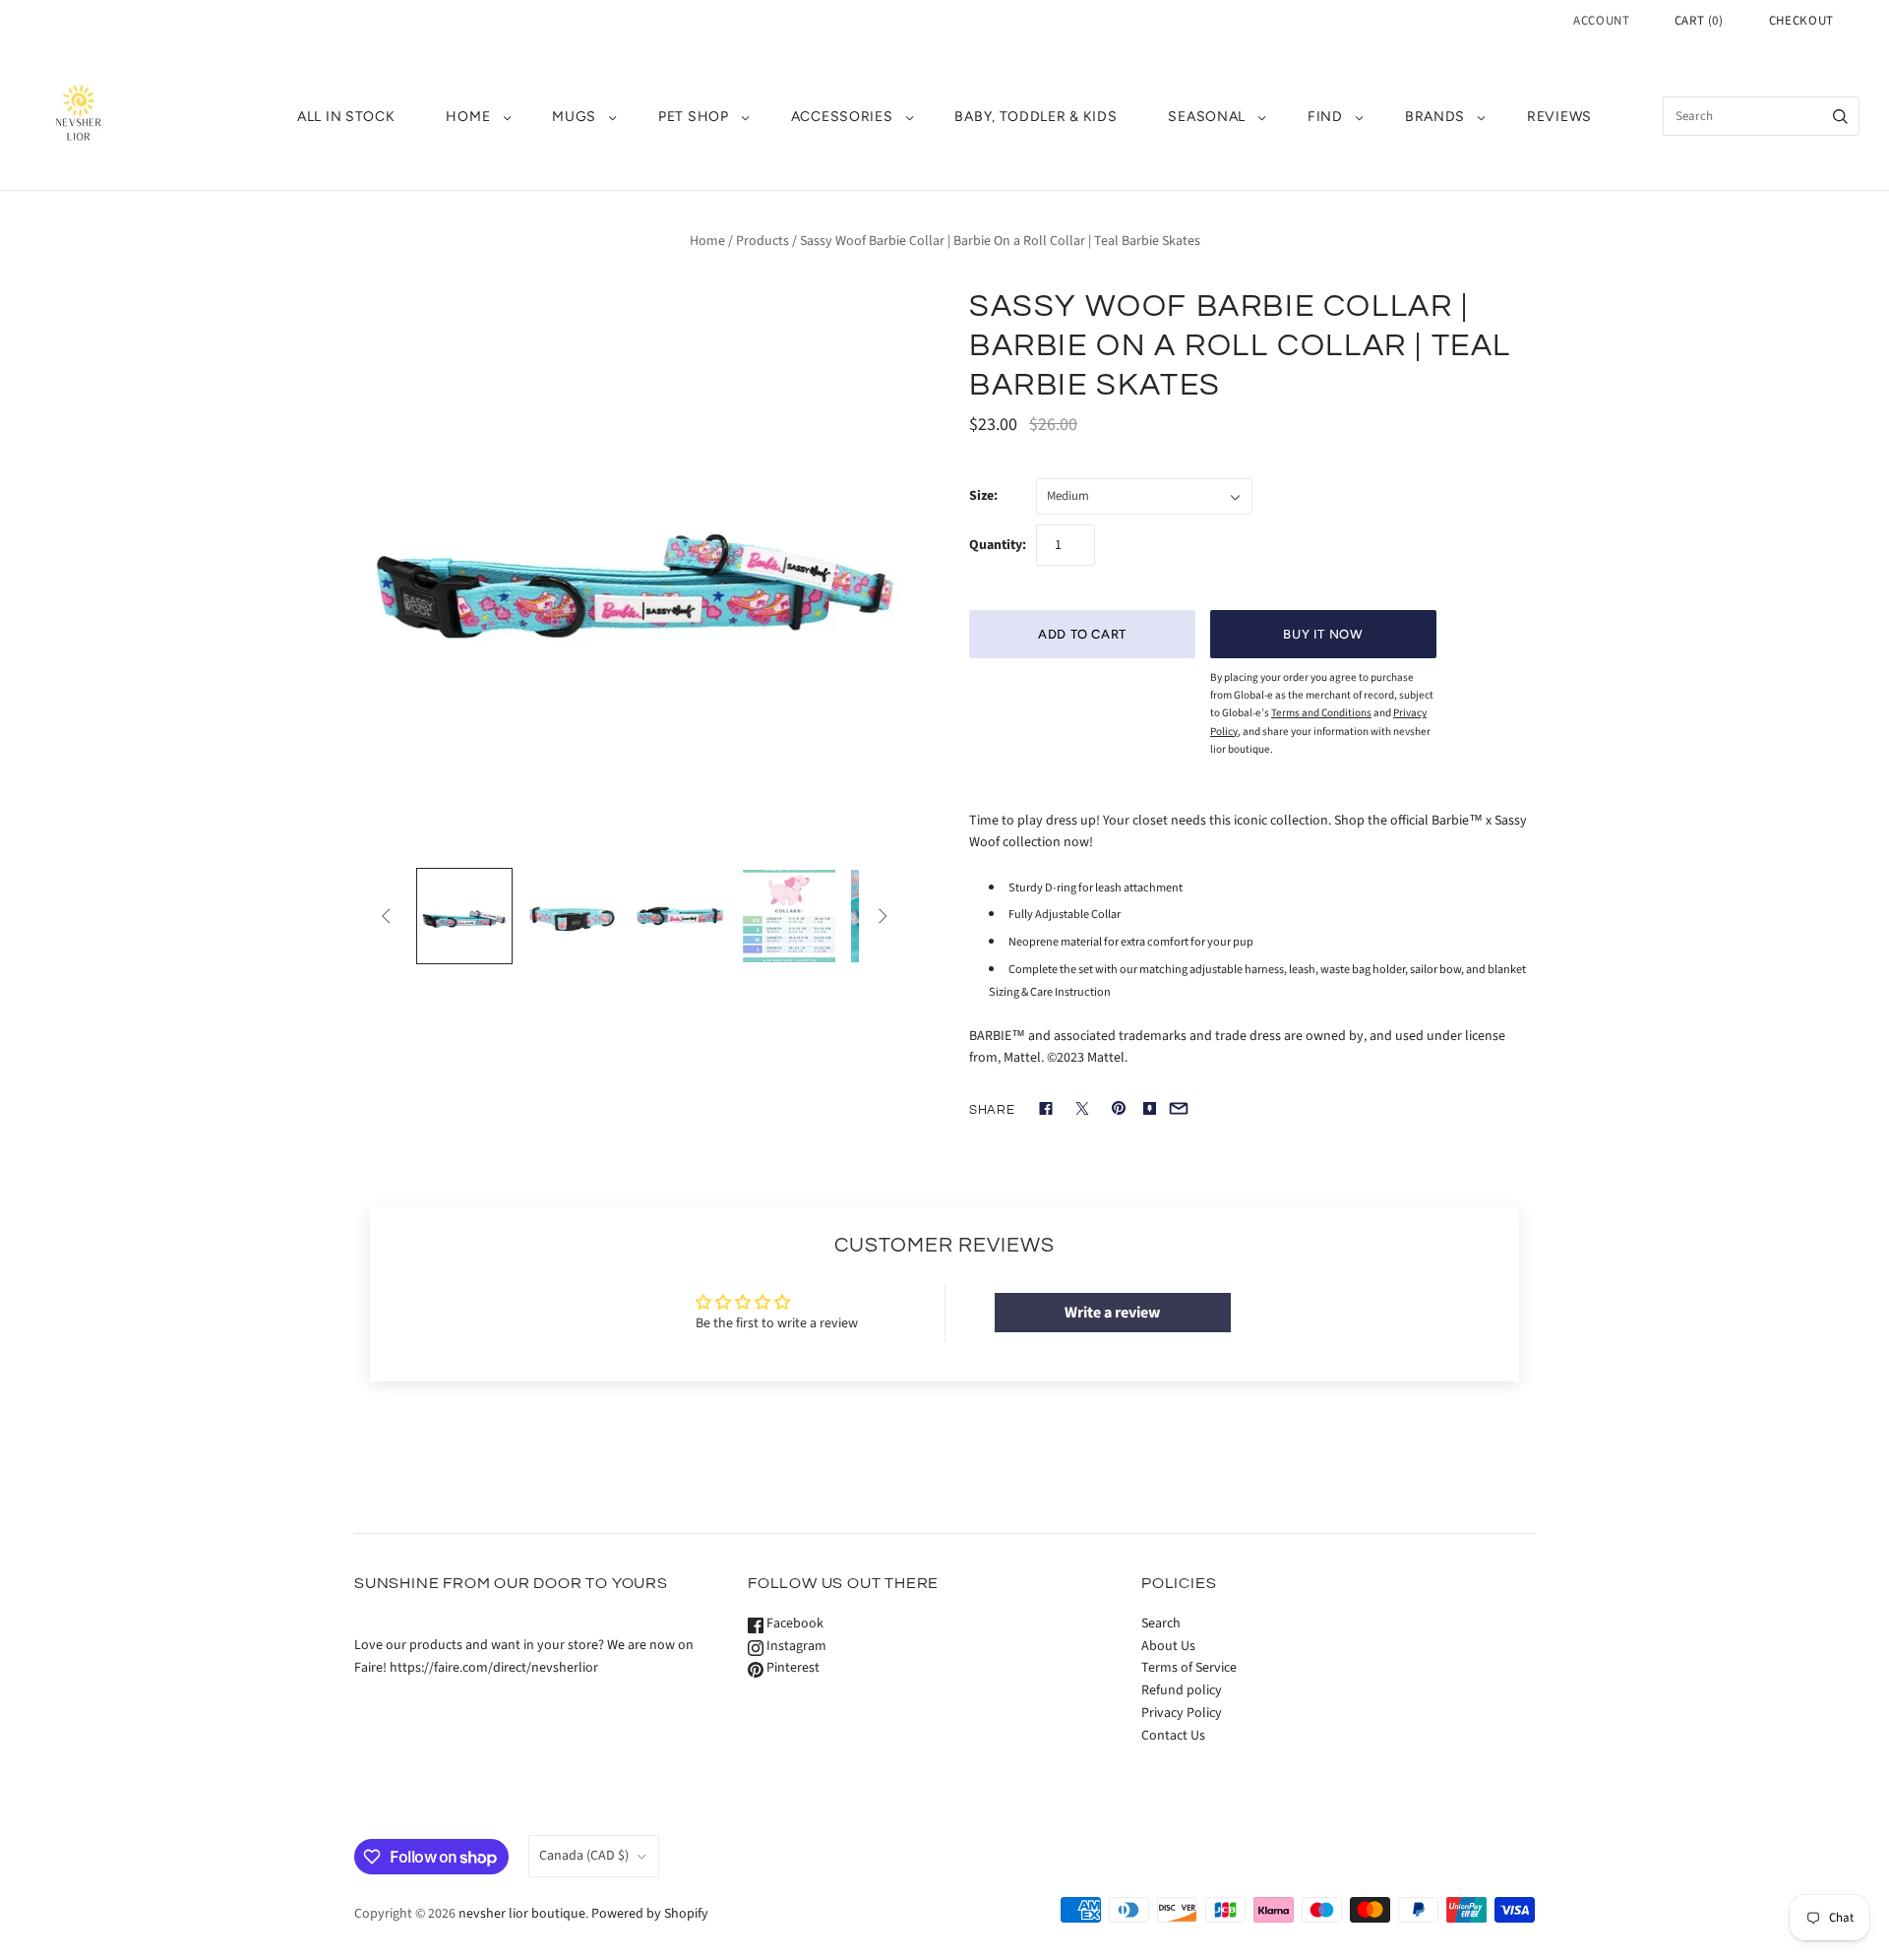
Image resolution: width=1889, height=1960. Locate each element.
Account (1602, 21)
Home (707, 241)
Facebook (793, 1623)
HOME (468, 117)
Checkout (1801, 21)
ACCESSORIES (842, 117)
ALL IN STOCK (346, 117)
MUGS (574, 117)
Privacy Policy (1182, 1713)
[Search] (1840, 116)
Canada (584, 1856)
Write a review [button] (1112, 1313)
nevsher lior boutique (522, 1914)
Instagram (795, 1646)
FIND (1325, 117)
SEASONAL (1207, 117)
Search (1161, 1623)
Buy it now (1323, 634)
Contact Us (1173, 1736)
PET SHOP (694, 117)
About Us (1168, 1646)
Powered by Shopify (650, 1914)
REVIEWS (1559, 117)
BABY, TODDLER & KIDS (1036, 117)
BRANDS (1435, 117)
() (1699, 21)
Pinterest (792, 1668)
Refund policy (1182, 1690)
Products (762, 241)
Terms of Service (1189, 1668)
